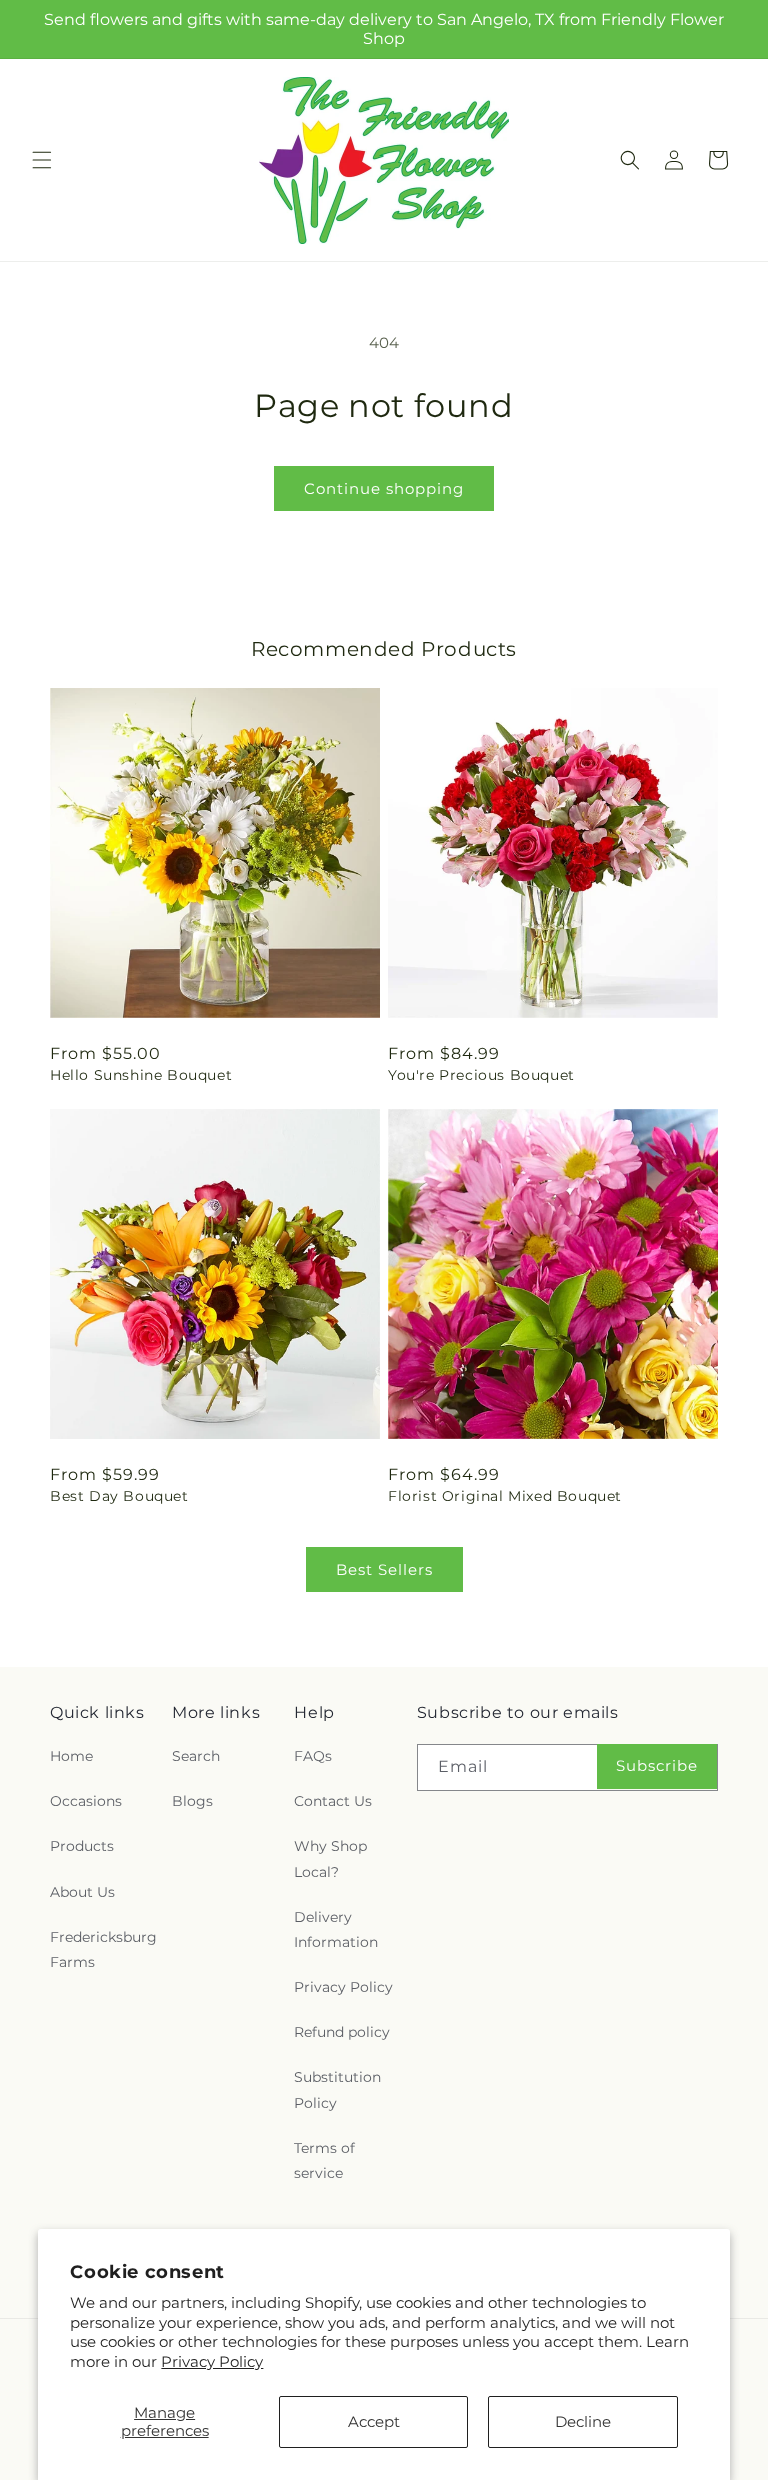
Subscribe (657, 1765)
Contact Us (333, 1801)
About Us (82, 1892)
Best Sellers (384, 1569)
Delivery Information (336, 1929)
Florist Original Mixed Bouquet (505, 1496)
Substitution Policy (337, 2089)
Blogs (192, 1801)
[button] (42, 160)
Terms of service (324, 2160)
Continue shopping (384, 488)
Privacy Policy (212, 2361)
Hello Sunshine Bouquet (141, 1075)
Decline (583, 2421)
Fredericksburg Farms (103, 1949)
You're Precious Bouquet (481, 1075)
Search (196, 1756)
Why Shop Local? (330, 1858)
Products (82, 1846)
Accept (374, 2421)
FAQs (313, 1756)
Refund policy (342, 2032)
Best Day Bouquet (119, 1496)
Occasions (86, 1801)
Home (71, 1756)
